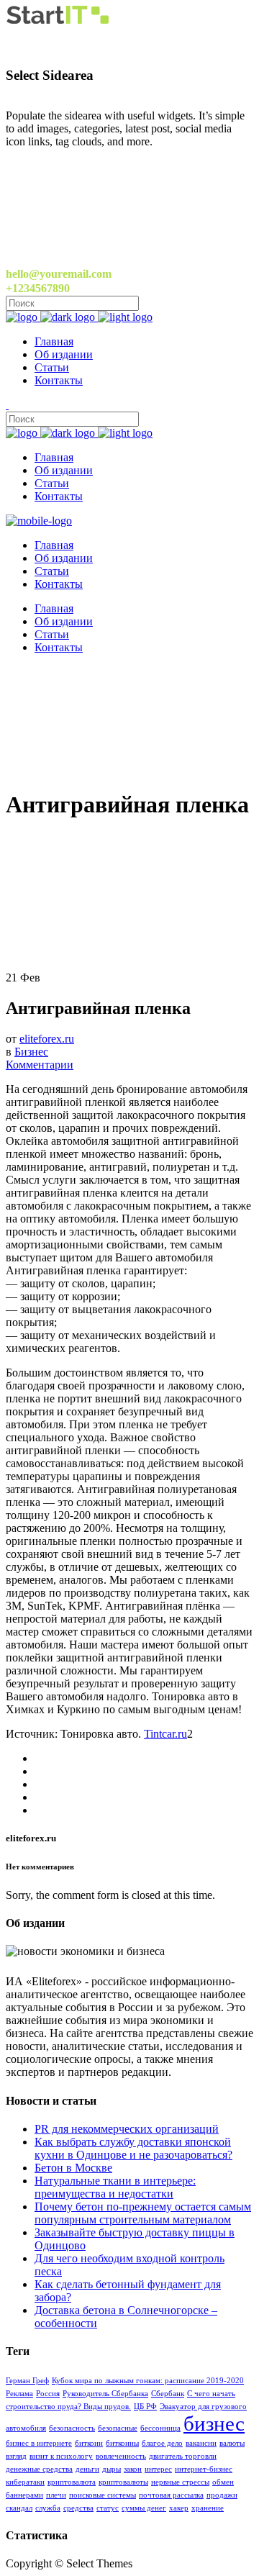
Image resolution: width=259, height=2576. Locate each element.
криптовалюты (123, 2482)
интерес (158, 2469)
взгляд (16, 2456)
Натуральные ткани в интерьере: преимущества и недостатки (115, 2187)
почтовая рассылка (171, 2495)
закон (133, 2469)
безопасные (118, 2428)
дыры (112, 2469)
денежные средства (39, 2469)
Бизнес (31, 1052)
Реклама (19, 2394)
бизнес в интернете (39, 2443)
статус (108, 2508)
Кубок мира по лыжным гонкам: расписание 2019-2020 (148, 2381)
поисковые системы (103, 2495)
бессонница (160, 2428)
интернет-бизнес (204, 2469)
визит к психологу (61, 2456)
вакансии (201, 2443)
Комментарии (40, 1065)
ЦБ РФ (145, 2407)
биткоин (89, 2443)
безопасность (72, 2428)
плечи (56, 2495)
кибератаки (25, 2482)
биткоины (122, 2443)
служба (48, 2508)
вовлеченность (121, 2456)
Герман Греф (27, 2381)
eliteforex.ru (47, 1039)
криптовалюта (72, 2482)
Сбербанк (168, 2394)
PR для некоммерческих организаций (127, 2129)
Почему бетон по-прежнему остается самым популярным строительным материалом (143, 2213)
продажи (222, 2495)
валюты (232, 2443)
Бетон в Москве (73, 2168)
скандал (19, 2508)
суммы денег (144, 2508)
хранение (208, 2508)
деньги (87, 2469)
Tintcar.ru (165, 1734)
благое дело (162, 2443)
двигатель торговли (183, 2456)
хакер (179, 2508)
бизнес (214, 2423)
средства (78, 2508)
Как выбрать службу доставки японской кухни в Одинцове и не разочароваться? (133, 2148)
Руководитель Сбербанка (105, 2394)
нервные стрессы (180, 2482)
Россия (48, 2394)
